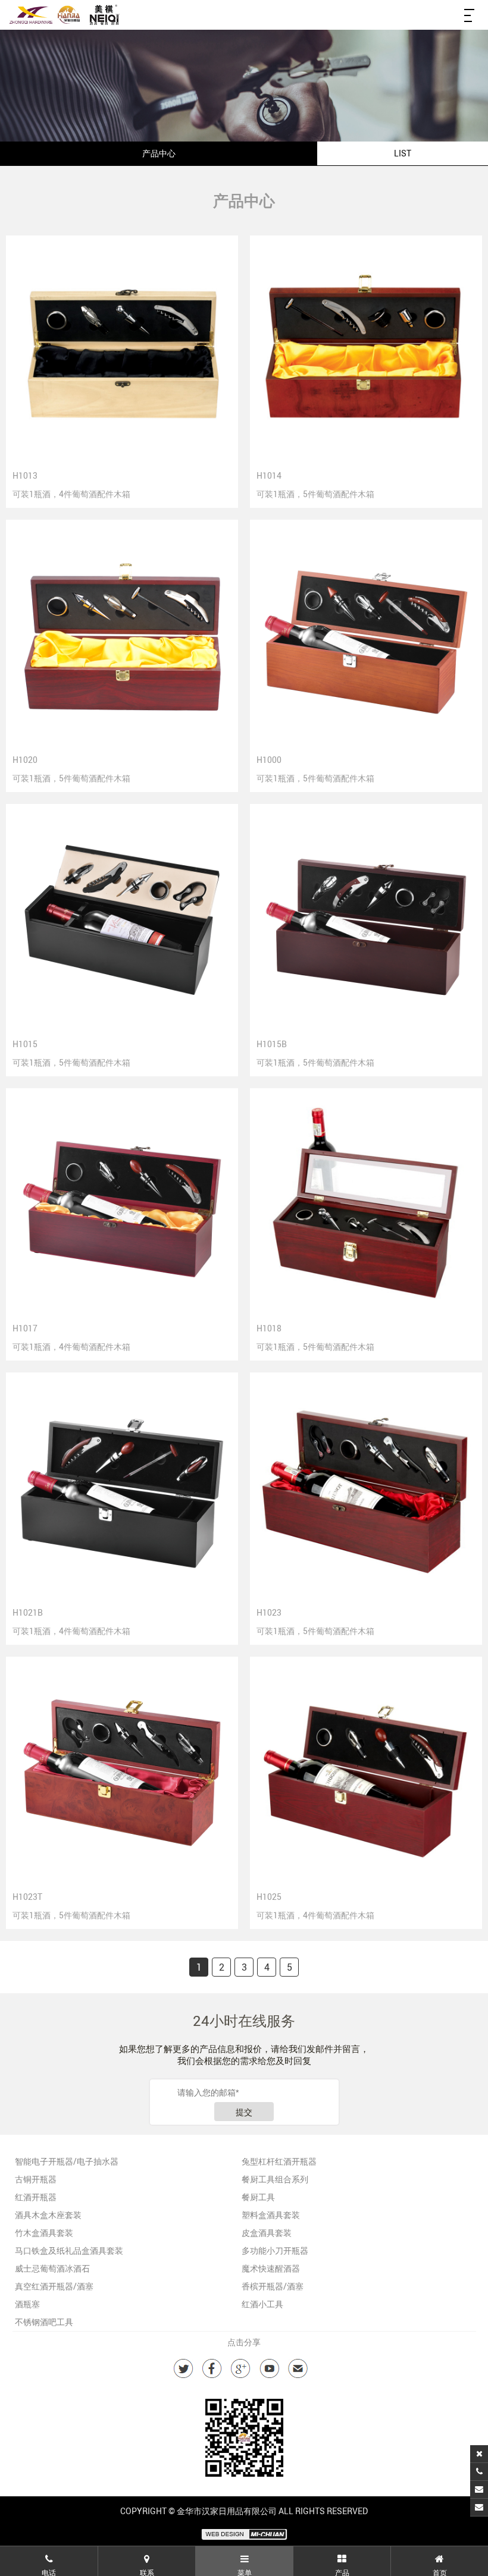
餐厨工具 (258, 2197)
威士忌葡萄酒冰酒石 (52, 2268)
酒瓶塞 (27, 2304)
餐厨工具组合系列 (275, 2179)
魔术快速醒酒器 (271, 2268)
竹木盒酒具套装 (44, 2233)
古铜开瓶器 (36, 2179)
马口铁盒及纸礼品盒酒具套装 (69, 2250)
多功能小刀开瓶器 (275, 2250)
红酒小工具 (262, 2304)
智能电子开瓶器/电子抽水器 (67, 2161)
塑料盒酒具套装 (271, 2215)
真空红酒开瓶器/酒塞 (54, 2286)
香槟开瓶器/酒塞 (273, 2286)
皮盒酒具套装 (267, 2233)
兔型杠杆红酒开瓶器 (279, 2161)
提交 (244, 2112)
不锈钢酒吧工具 (44, 2322)
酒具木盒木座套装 (48, 2215)
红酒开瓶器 (36, 2197)
